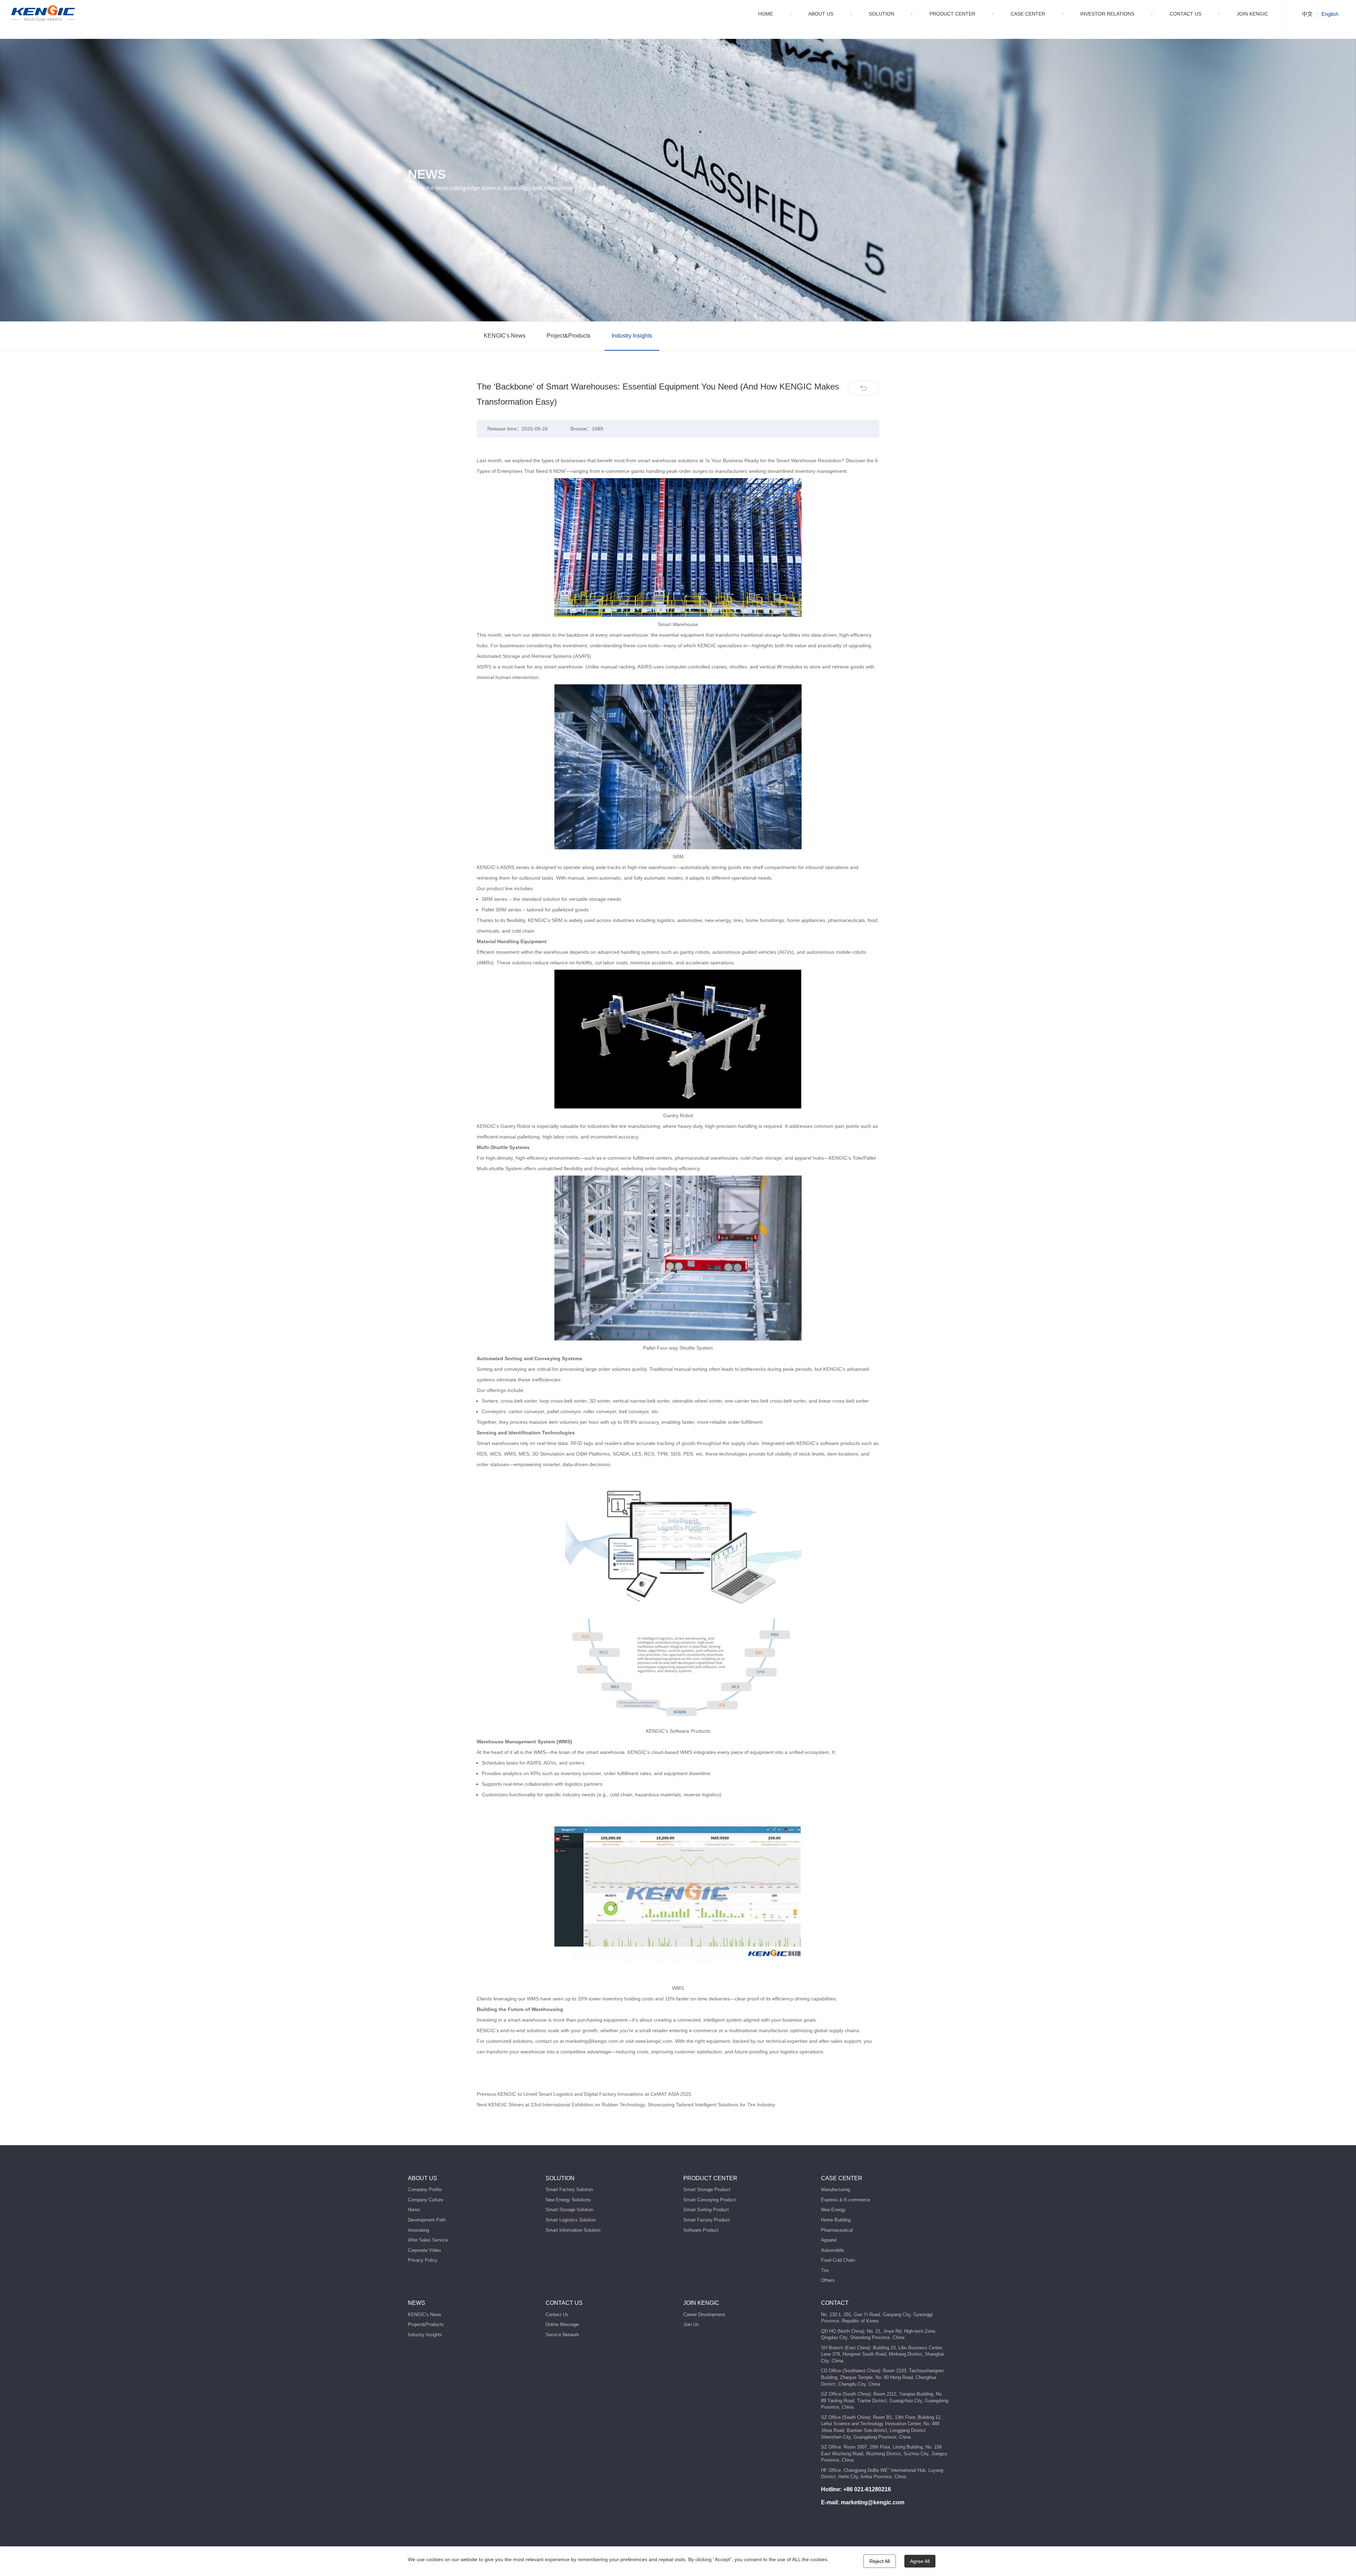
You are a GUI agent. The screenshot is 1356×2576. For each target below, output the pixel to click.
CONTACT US (1185, 14)
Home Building (836, 2220)
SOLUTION (881, 14)
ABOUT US (821, 14)
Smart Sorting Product (706, 2210)
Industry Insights (632, 336)
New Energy (833, 2210)
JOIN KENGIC (1252, 14)
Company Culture (426, 2200)
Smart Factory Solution (569, 2190)
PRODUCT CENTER (952, 14)
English (1330, 14)
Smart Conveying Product (710, 2200)
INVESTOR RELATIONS (1107, 14)
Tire (825, 2270)
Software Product (701, 2230)
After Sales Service (428, 2240)
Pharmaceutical (837, 2230)
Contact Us (557, 2315)
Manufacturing (835, 2190)
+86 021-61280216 (867, 2489)
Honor (414, 2210)
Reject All (880, 2561)
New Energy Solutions (568, 2200)
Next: (626, 2105)
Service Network (562, 2335)
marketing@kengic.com (873, 2502)
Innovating (418, 2230)
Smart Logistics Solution (571, 2220)
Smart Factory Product (707, 2220)
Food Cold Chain (838, 2260)
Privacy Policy (423, 2260)
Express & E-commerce (846, 2200)
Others (828, 2280)
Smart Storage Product (707, 2190)
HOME (766, 14)
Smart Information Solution (573, 2230)
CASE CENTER (1028, 14)
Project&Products (569, 336)
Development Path (427, 2220)
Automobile (832, 2250)
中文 (1307, 14)
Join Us (691, 2324)
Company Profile (425, 2190)
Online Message (562, 2324)
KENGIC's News (505, 336)
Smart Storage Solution (569, 2210)
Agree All (920, 2561)
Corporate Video (424, 2250)
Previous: (584, 2094)
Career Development (704, 2315)
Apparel (829, 2240)
